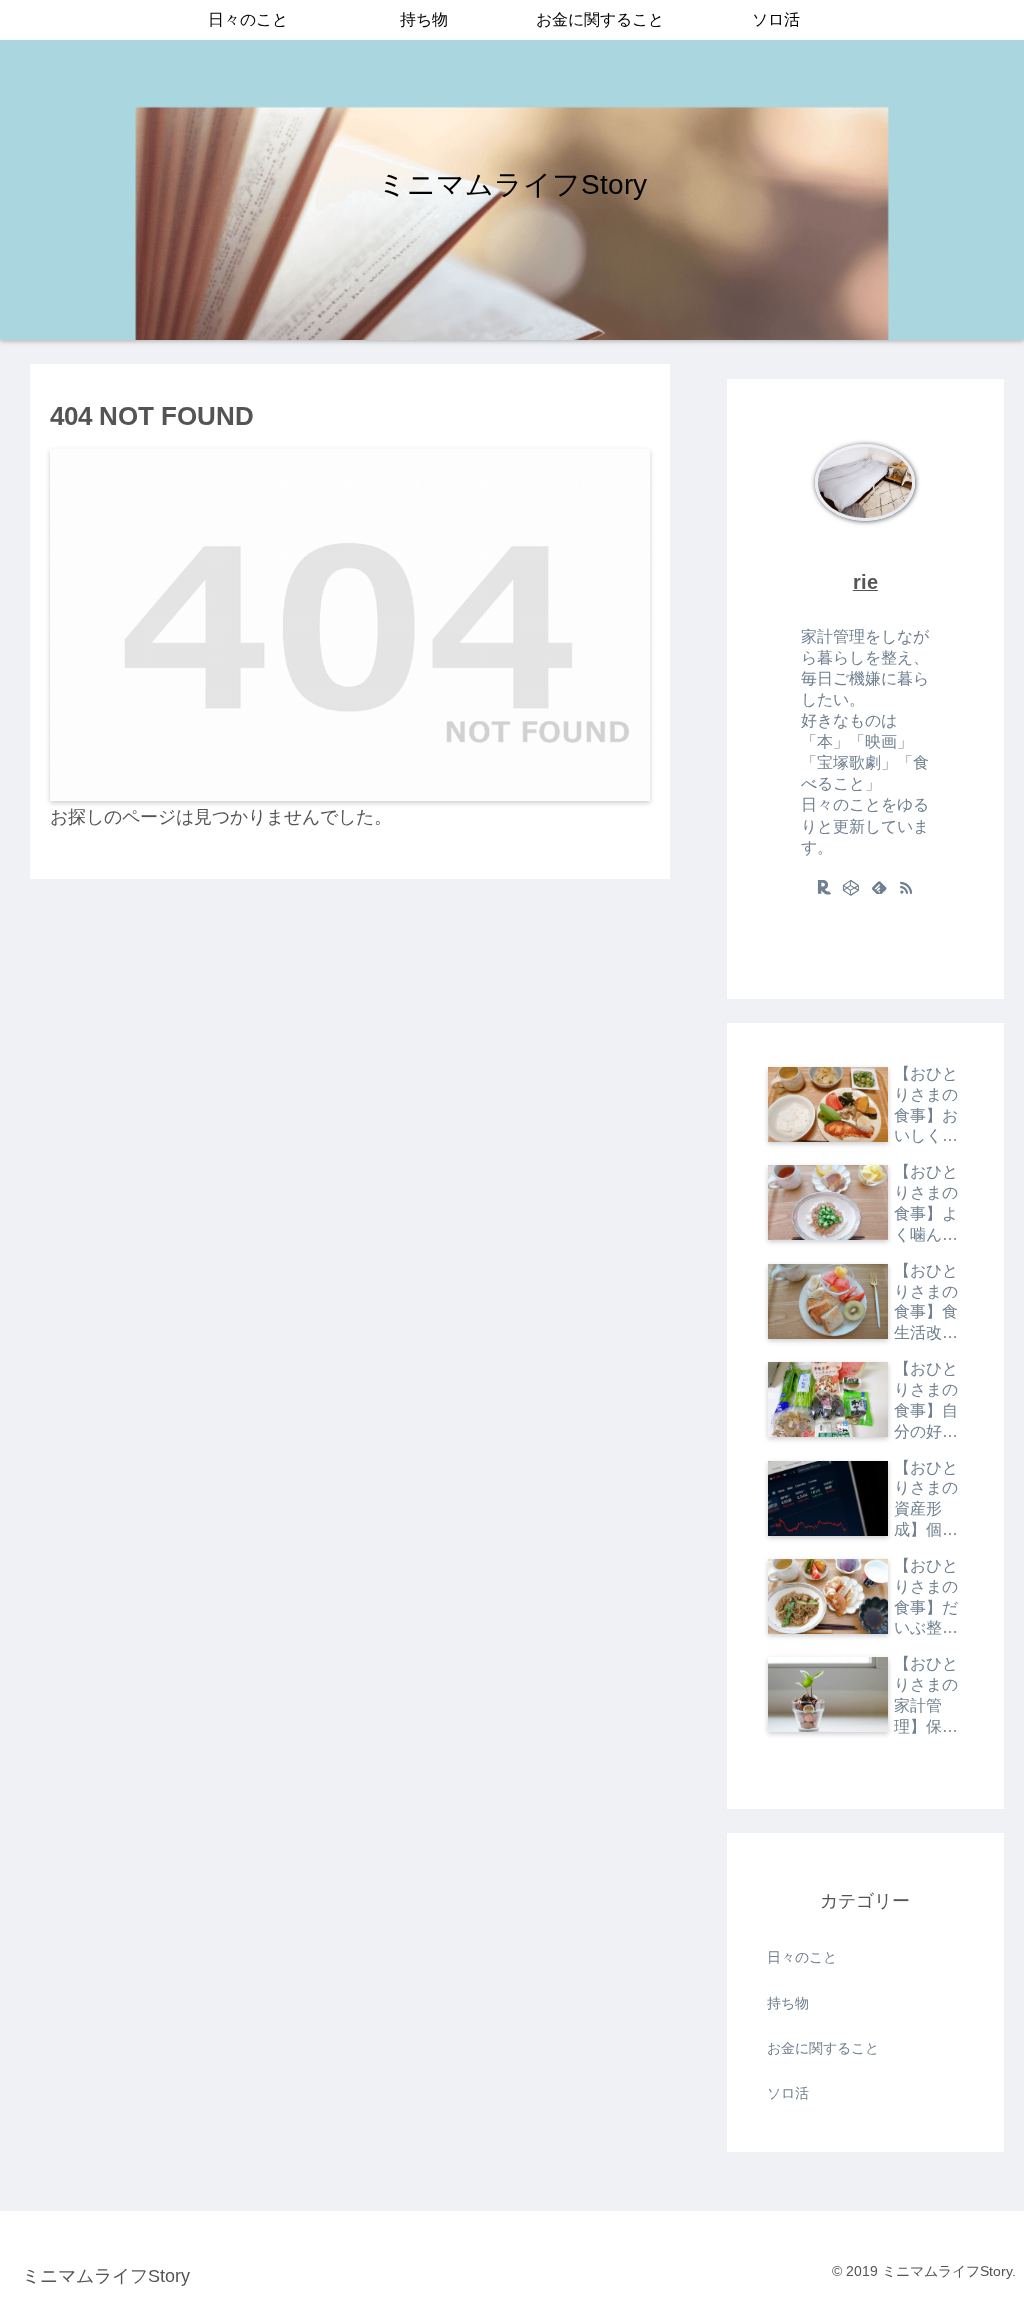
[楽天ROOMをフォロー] (824, 887)
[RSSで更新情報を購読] (906, 887)
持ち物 (788, 2003)
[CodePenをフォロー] (852, 887)
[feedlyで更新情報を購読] (879, 887)
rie (865, 582)
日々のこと (802, 1957)
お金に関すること (823, 2048)
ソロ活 (788, 2093)
